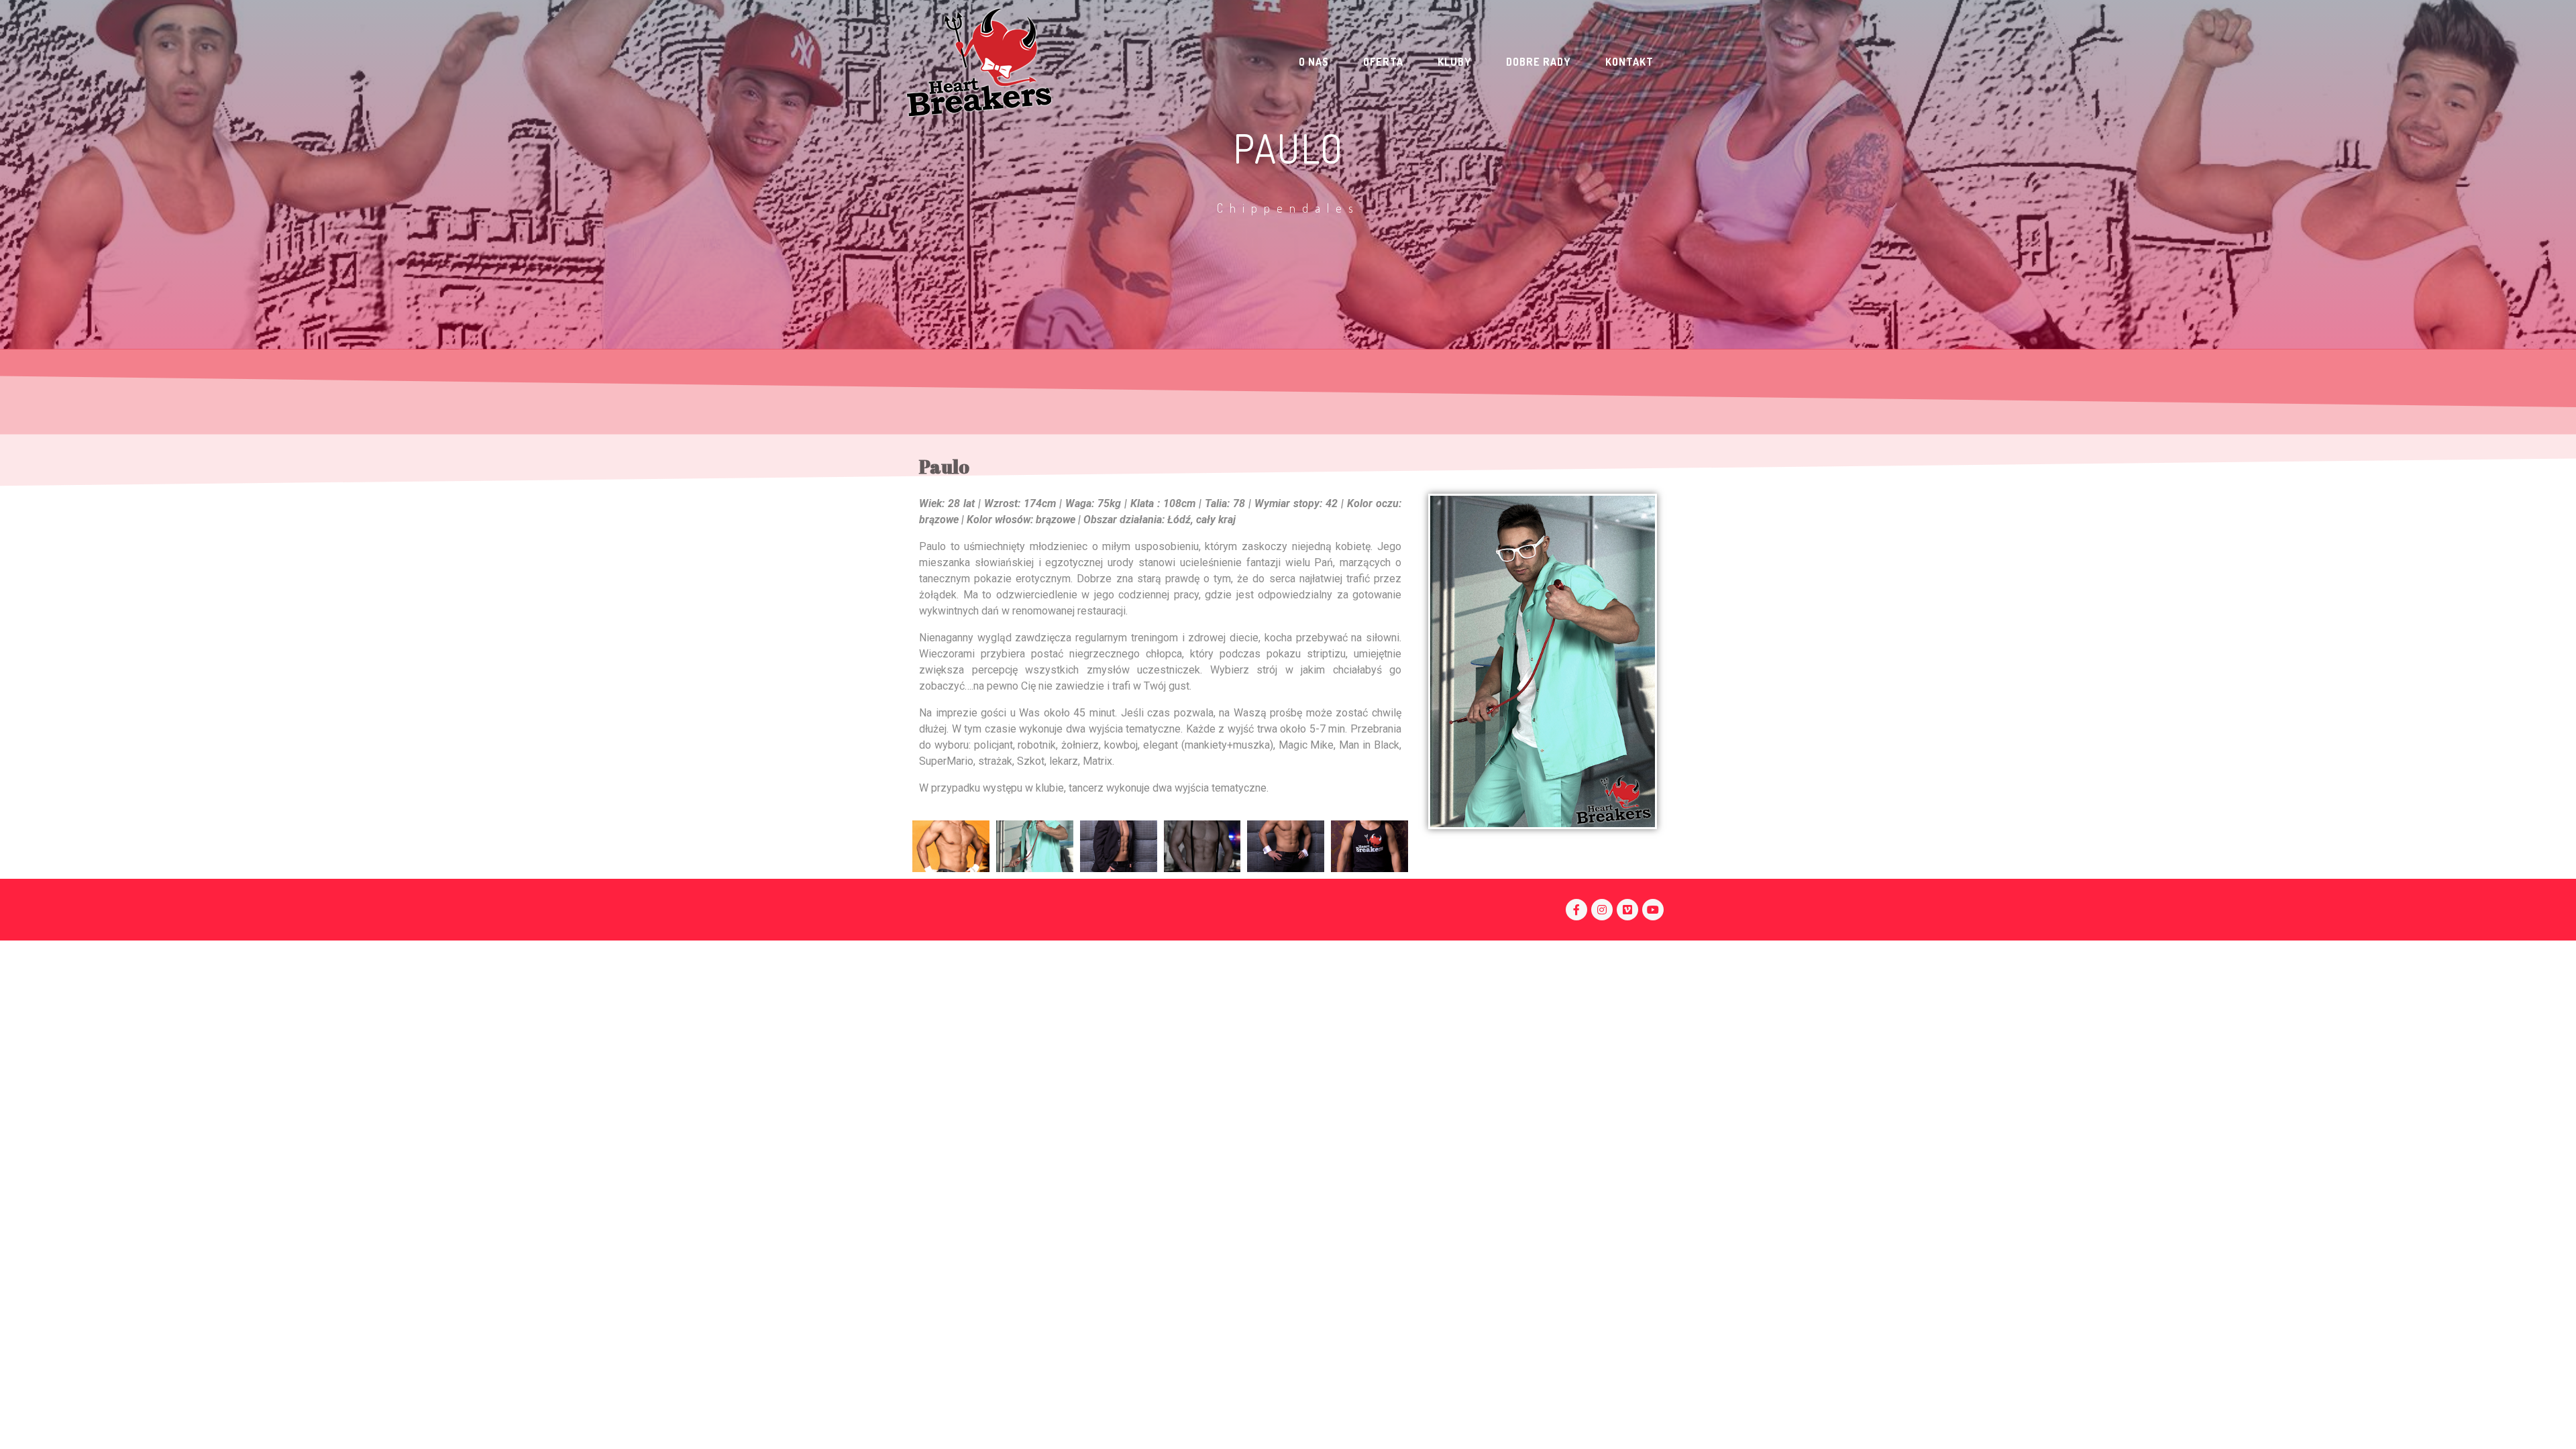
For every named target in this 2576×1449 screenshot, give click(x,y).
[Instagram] (1602, 910)
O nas (1314, 62)
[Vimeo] (1627, 910)
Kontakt (1629, 62)
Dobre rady (1539, 62)
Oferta (1383, 62)
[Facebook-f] (1576, 910)
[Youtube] (1653, 910)
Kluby (1455, 62)
